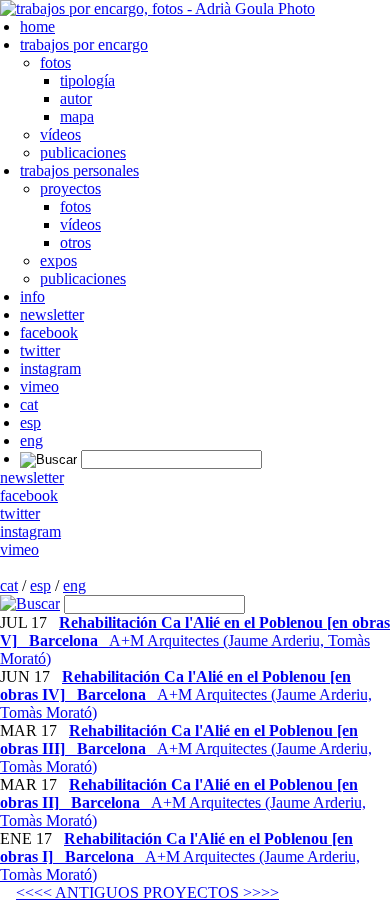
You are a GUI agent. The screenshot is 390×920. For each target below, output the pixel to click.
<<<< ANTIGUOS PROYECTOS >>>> (147, 892)
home (37, 26)
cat (29, 404)
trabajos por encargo (84, 44)
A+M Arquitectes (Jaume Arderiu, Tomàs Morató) (195, 640)
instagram (50, 368)
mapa (77, 116)
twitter (40, 350)
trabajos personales (79, 170)
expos (58, 260)
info (32, 296)
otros (75, 242)
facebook (49, 332)
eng (31, 440)
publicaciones (83, 152)
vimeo (39, 386)
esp (30, 422)
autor (76, 98)
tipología (87, 80)
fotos (55, 62)
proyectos (70, 188)
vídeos (60, 134)
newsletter (52, 314)
